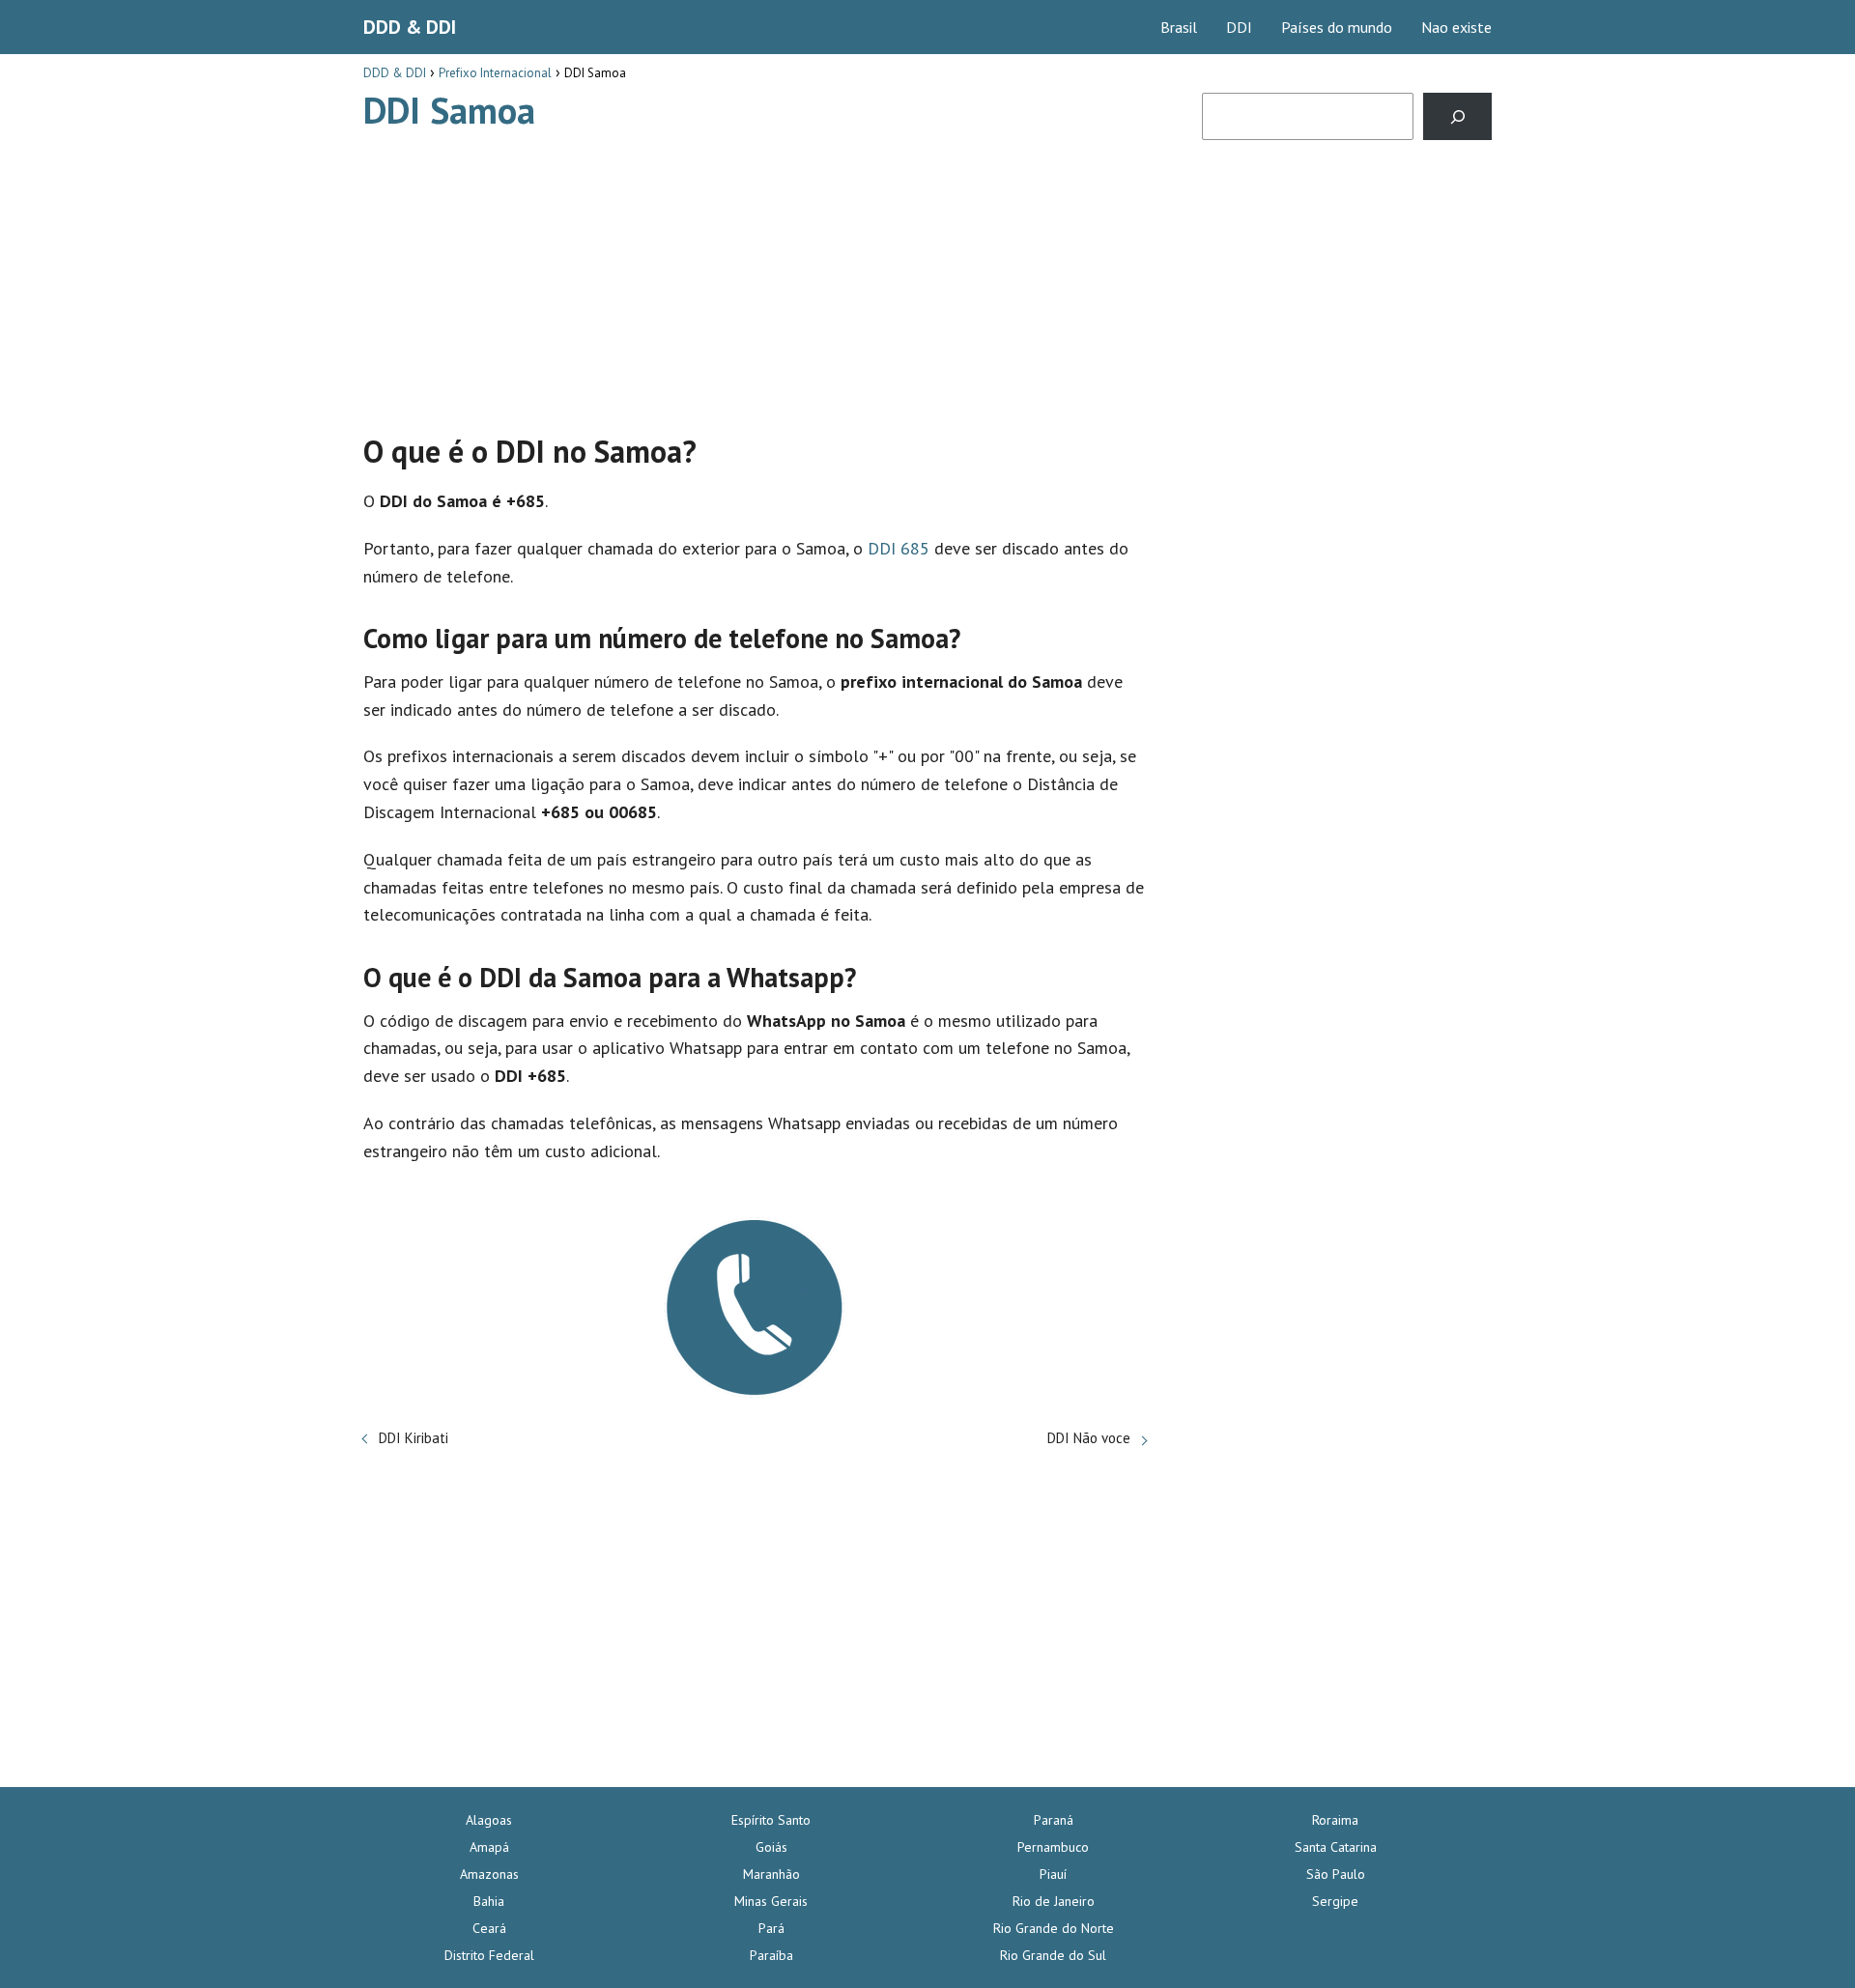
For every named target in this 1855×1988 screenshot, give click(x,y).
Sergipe (1335, 1901)
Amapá (489, 1847)
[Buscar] (1457, 116)
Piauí (1053, 1874)
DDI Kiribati (414, 1438)
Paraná (1054, 1820)
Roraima (1335, 1820)
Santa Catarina (1336, 1847)
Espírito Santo (771, 1820)
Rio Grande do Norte (1054, 1928)
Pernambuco (1053, 1847)
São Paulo (1336, 1874)
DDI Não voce (1089, 1438)
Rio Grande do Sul (1053, 1955)
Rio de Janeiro (1054, 1901)
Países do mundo (1337, 27)
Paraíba (771, 1955)
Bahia (489, 1901)
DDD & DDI (410, 27)
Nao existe (1456, 27)
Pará (771, 1928)
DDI (1239, 27)
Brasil (1179, 27)
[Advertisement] (755, 273)
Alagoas (489, 1820)
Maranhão (771, 1874)
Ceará (489, 1928)
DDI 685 (899, 548)
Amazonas (489, 1874)
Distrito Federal (489, 1955)
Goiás (771, 1847)
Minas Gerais (771, 1901)
